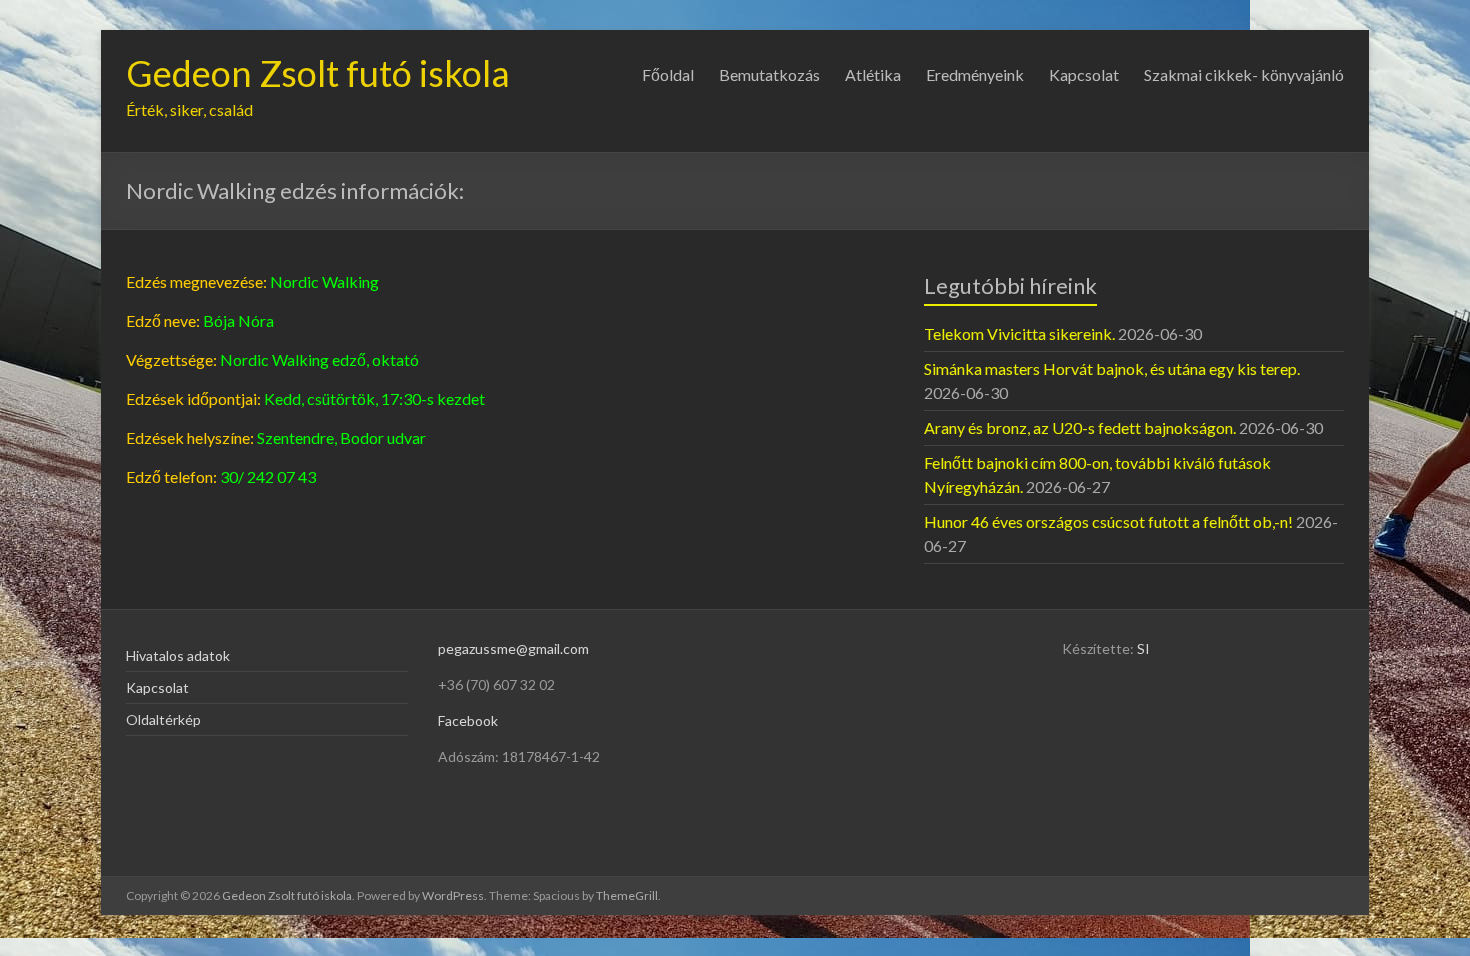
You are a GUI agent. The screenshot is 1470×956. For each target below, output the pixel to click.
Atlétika (873, 74)
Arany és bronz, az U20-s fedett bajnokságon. (1080, 427)
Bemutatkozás (769, 74)
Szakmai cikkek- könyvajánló (1244, 74)
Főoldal (668, 74)
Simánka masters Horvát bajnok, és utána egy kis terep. (1112, 368)
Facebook (468, 720)
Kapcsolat (1084, 74)
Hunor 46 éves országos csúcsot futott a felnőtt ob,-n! (1108, 521)
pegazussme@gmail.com (513, 648)
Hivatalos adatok (178, 655)
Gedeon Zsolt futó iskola (318, 73)
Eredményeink (975, 74)
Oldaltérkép (163, 719)
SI (1143, 648)
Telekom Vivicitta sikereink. (1019, 333)
